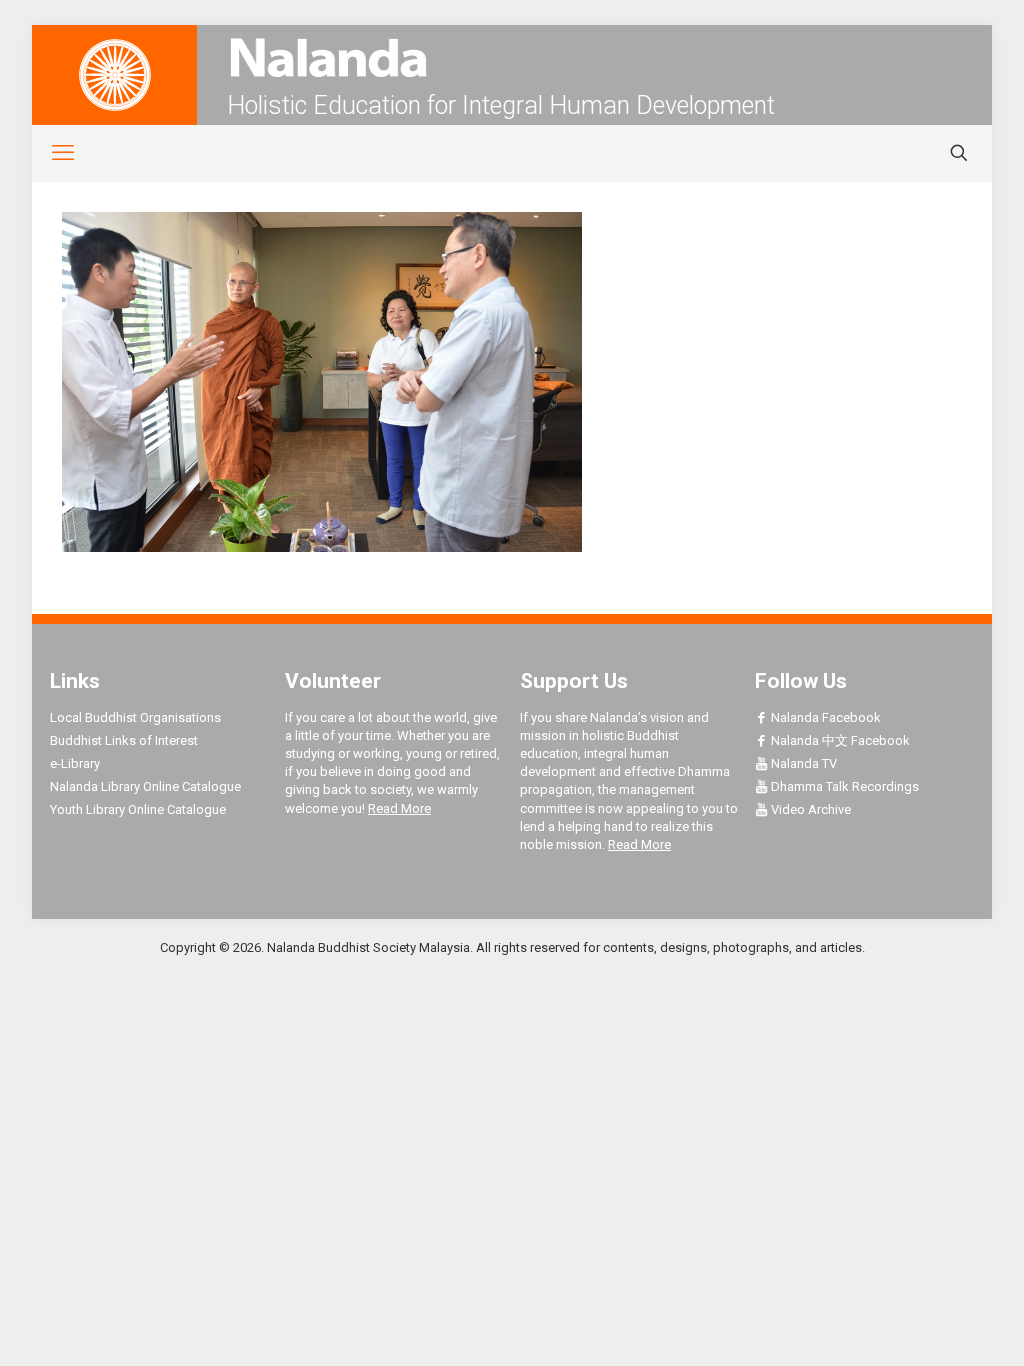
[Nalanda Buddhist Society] (512, 57)
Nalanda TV (802, 763)
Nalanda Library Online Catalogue (145, 786)
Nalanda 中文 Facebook (839, 740)
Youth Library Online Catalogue (138, 809)
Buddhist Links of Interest (124, 740)
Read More (399, 808)
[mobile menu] (52, 153)
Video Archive (809, 809)
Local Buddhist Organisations (135, 717)
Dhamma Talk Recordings (843, 786)
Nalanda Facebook (824, 717)
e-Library (75, 763)
